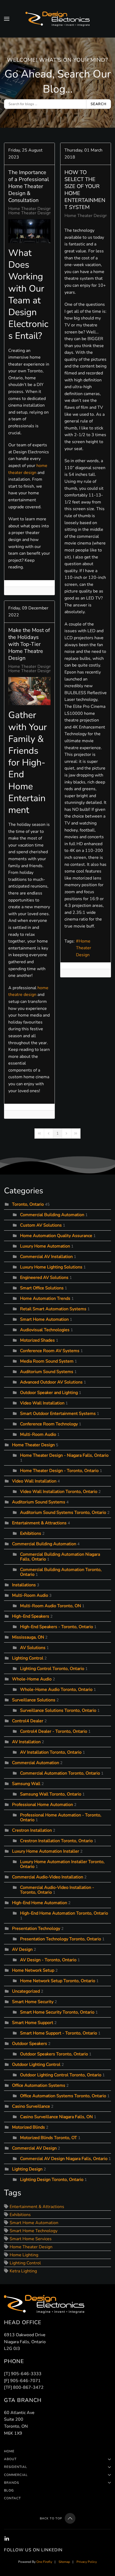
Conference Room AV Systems (50, 1351)
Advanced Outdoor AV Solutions (51, 1382)
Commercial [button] (16, 2475)
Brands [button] (11, 2483)
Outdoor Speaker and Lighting (49, 1393)
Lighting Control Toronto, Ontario (52, 1669)
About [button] (10, 2459)
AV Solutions (33, 1648)
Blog (9, 2490)
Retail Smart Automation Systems (54, 1309)
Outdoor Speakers (30, 2044)
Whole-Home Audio (32, 1679)
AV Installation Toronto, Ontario (51, 1752)
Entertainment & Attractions (39, 1523)
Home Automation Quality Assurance (56, 1236)
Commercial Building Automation (52, 1215)
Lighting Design (27, 2169)
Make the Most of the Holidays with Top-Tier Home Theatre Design (29, 644)
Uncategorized (26, 1991)
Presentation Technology (36, 1929)
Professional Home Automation (43, 1805)
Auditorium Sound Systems (47, 1372)
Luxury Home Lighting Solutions (51, 1267)
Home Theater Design (30, 209)
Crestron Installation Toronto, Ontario (56, 1841)
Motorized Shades (37, 1340)
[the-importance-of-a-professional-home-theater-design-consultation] (29, 231)
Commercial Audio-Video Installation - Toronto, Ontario (57, 1890)
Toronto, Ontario (28, 1204)
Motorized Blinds (28, 2127)
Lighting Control (28, 1658)
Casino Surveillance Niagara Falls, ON (56, 2117)
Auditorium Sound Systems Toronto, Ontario (63, 1513)
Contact (12, 2498)
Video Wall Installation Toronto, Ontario (59, 1492)
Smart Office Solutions (42, 1288)
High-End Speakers (31, 1616)
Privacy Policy (87, 2562)
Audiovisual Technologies (45, 1330)
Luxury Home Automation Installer (46, 1851)
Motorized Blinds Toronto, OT (49, 2138)
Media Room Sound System (47, 1361)
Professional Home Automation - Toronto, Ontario (61, 1817)
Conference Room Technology (49, 1424)
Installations (24, 1585)
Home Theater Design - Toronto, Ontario (48, 213)
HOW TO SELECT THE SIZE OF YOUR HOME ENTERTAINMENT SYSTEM (85, 190)
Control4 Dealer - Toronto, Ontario (54, 1731)
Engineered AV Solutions (44, 1278)
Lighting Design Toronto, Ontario (52, 2180)
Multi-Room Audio (38, 1434)
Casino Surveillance (31, 2106)
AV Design (22, 1949)
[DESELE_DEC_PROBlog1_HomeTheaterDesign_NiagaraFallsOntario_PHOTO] (29, 691)
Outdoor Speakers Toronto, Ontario (54, 2054)
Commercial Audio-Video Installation (48, 1877)
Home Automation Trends (45, 1298)
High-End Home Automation (40, 1903)
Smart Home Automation (44, 1319)
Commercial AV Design (34, 2148)
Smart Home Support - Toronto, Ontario (59, 2033)
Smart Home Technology (34, 2231)
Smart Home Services (31, 2239)
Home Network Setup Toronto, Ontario (58, 1981)
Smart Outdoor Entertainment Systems (58, 1414)
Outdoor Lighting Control (36, 2065)
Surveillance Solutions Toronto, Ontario (58, 1710)
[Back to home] (57, 19)
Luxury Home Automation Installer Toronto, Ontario (62, 1864)
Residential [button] (16, 2467)
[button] (7, 19)
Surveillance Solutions (34, 1700)
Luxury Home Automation (45, 1246)
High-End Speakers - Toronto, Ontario (57, 1627)
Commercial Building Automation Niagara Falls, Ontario (60, 1557)
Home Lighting (24, 2255)
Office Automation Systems (39, 2085)
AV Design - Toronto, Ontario (48, 1960)
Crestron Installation (32, 1830)
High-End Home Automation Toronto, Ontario (64, 1913)
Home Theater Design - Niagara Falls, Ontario (64, 1455)
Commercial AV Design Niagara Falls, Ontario (64, 2159)
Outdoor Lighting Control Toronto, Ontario (61, 2075)
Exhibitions (31, 1533)
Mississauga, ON (28, 1637)
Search (99, 104)
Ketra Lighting (23, 2271)
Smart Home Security (33, 2002)
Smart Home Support (33, 2023)
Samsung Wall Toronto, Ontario (51, 1794)
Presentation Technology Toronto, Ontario (61, 1939)
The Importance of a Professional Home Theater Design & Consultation (29, 186)
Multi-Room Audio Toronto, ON (51, 1606)
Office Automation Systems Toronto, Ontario (63, 2096)
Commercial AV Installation (46, 1257)
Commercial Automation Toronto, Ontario (60, 1773)
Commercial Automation (36, 1763)
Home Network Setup (33, 1970)
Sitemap (64, 2562)
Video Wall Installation (42, 1403)
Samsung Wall (26, 1784)
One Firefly (44, 2562)
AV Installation (26, 1742)
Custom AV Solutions (41, 1225)
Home (9, 2451)
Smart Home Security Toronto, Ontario (57, 2012)
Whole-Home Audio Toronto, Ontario (56, 1690)
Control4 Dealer (28, 1721)
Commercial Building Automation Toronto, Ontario (61, 1572)
